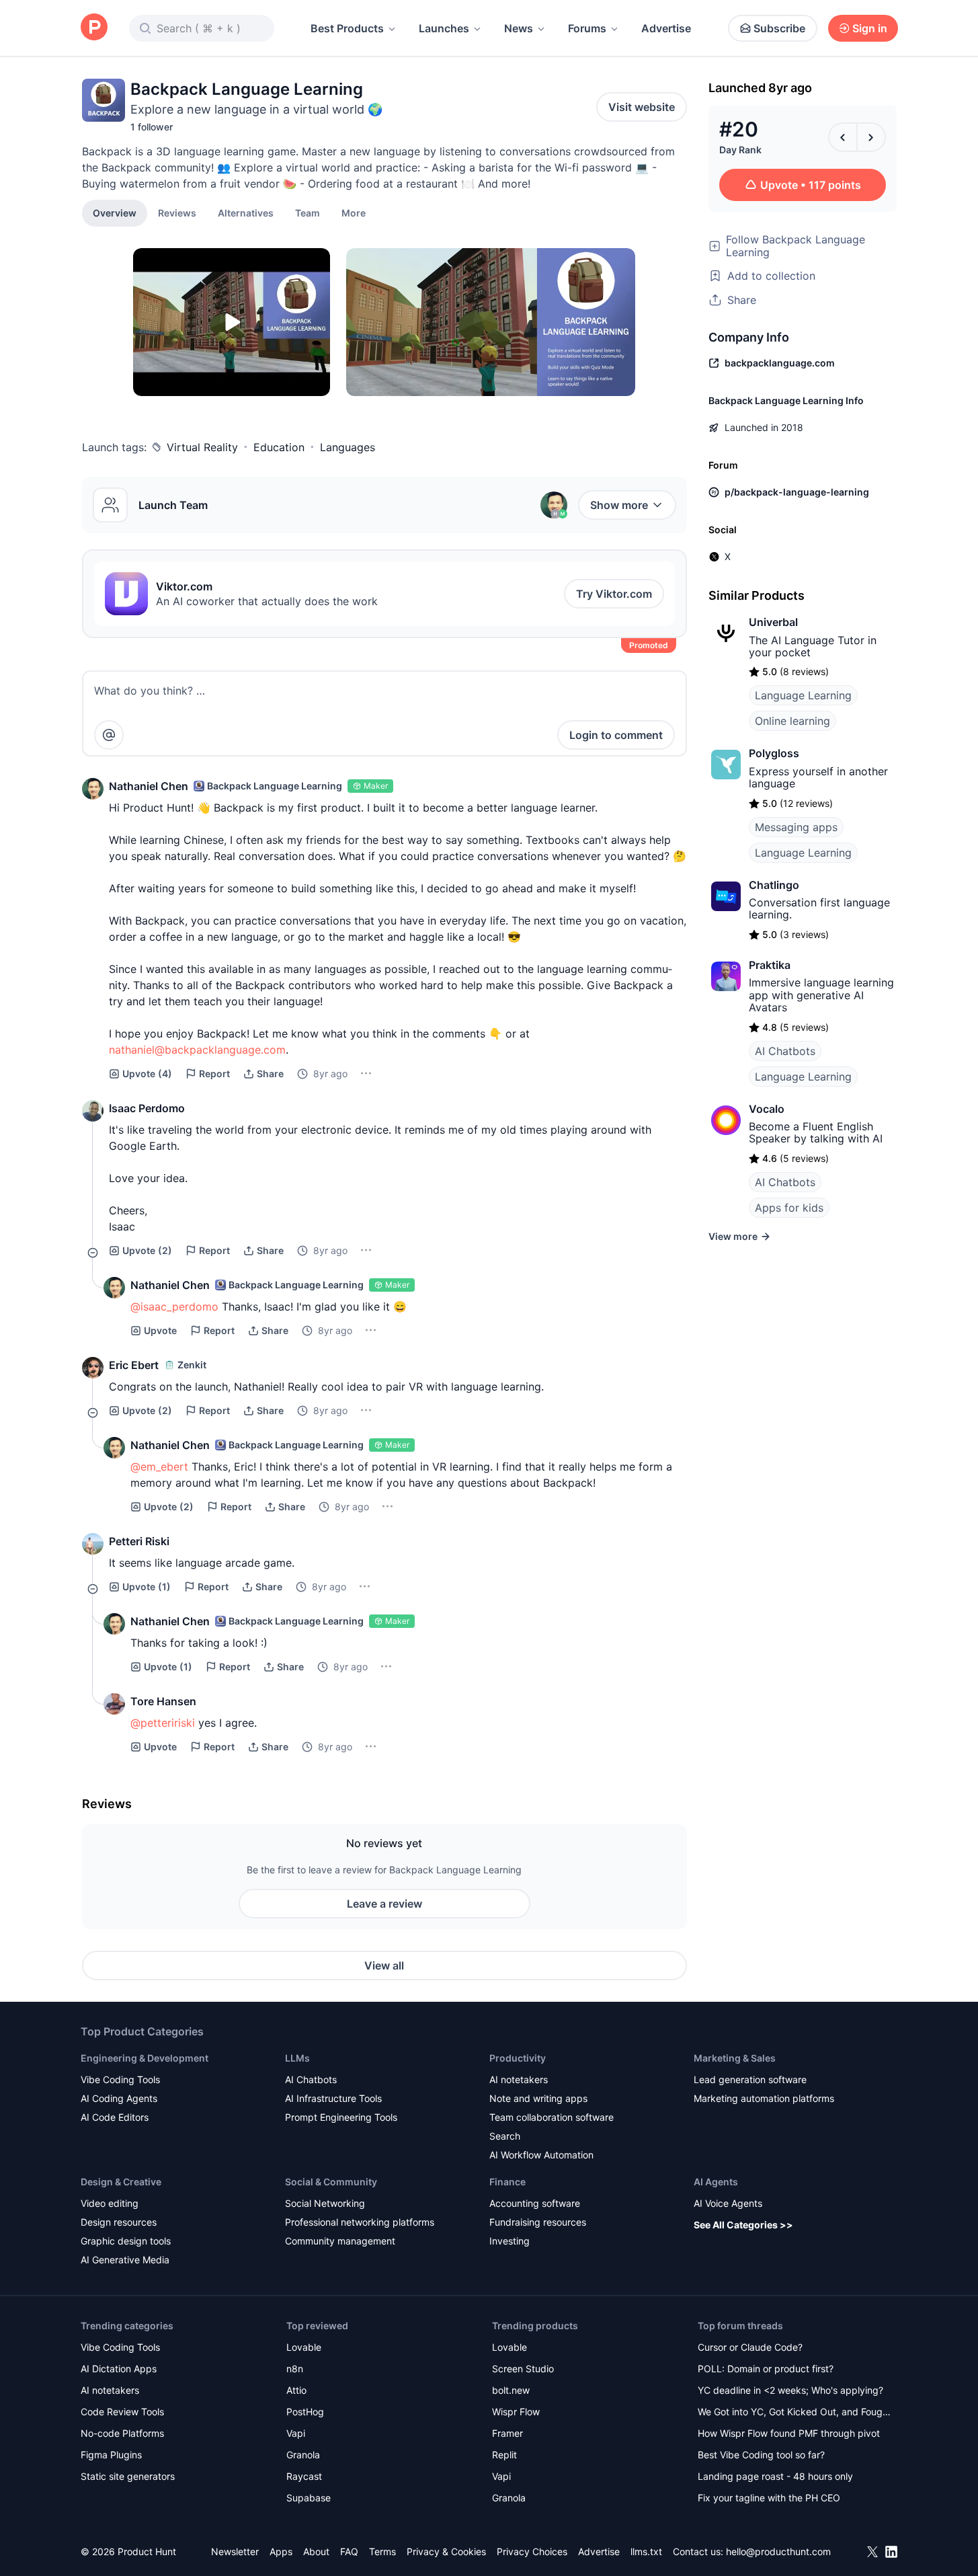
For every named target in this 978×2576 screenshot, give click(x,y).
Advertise (666, 28)
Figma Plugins (111, 2455)
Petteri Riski (139, 1541)
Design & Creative (121, 2182)
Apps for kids (789, 1208)
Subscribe (779, 28)
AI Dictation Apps (119, 2369)
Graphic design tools (126, 2241)
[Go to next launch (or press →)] (871, 137)
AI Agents (716, 2182)
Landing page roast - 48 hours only (775, 2476)
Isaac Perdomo (147, 1108)
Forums (587, 28)
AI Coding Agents (119, 2098)
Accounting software (535, 2203)
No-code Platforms (122, 2433)
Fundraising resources (538, 2222)
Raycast (304, 2476)
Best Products (347, 28)
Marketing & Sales (735, 2058)
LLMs (297, 2058)
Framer (507, 2433)
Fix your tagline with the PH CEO (769, 2498)
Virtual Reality (202, 447)
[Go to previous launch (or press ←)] (843, 137)
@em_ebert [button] (159, 1467)
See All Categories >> (743, 2225)
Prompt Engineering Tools (341, 2117)
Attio (296, 2390)
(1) (147, 1587)
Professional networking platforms (360, 2222)
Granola (303, 2455)
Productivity (518, 2058)
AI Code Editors (115, 2117)
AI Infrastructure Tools (333, 2098)
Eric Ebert (134, 1365)
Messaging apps (796, 827)
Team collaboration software (552, 2117)
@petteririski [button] (163, 1723)
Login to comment (616, 735)
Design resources (119, 2222)
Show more (619, 505)
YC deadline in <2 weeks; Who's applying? (790, 2390)
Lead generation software (750, 2079)
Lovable (304, 2347)
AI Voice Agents (728, 2203)
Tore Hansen (163, 1701)
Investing (510, 2241)
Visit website (642, 107)
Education (279, 447)
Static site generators (128, 2476)
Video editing (110, 2203)
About (316, 2551)
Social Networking (325, 2203)
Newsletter (235, 2551)
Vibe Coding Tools (120, 2079)
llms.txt (646, 2551)
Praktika (770, 965)
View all (384, 1965)
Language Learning (803, 695)
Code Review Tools (122, 2412)
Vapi (296, 2433)
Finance (507, 2182)
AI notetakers (519, 2079)
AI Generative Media (125, 2260)
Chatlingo (774, 885)
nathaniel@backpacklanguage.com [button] (197, 1050)
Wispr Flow (516, 2412)
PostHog (305, 2412)
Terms (382, 2551)
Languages (348, 447)
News (519, 28)
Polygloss (774, 753)
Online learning (792, 721)
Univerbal (773, 622)
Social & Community (331, 2182)
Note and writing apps (538, 2098)
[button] (354, 212)
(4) (147, 1074)
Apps (281, 2551)
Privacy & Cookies (446, 2551)
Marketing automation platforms (764, 2098)
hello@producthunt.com (778, 2551)
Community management (340, 2241)
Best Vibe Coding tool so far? (761, 2455)
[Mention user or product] (109, 735)
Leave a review (384, 1904)
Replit (504, 2455)
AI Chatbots (785, 1051)
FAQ (349, 2551)
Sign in (870, 28)
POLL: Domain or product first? (766, 2369)
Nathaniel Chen (149, 786)
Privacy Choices (532, 2551)
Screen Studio (523, 2369)
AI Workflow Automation (541, 2155)
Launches (444, 28)
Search (505, 2136)
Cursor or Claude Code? (750, 2347)
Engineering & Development (145, 2058)
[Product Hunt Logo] (94, 28)
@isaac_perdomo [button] (174, 1306)
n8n (295, 2369)
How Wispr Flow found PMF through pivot (789, 2433)
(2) (147, 1250)
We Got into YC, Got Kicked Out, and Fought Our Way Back (794, 2413)
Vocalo (767, 1109)
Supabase (309, 2498)
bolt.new (511, 2390)
